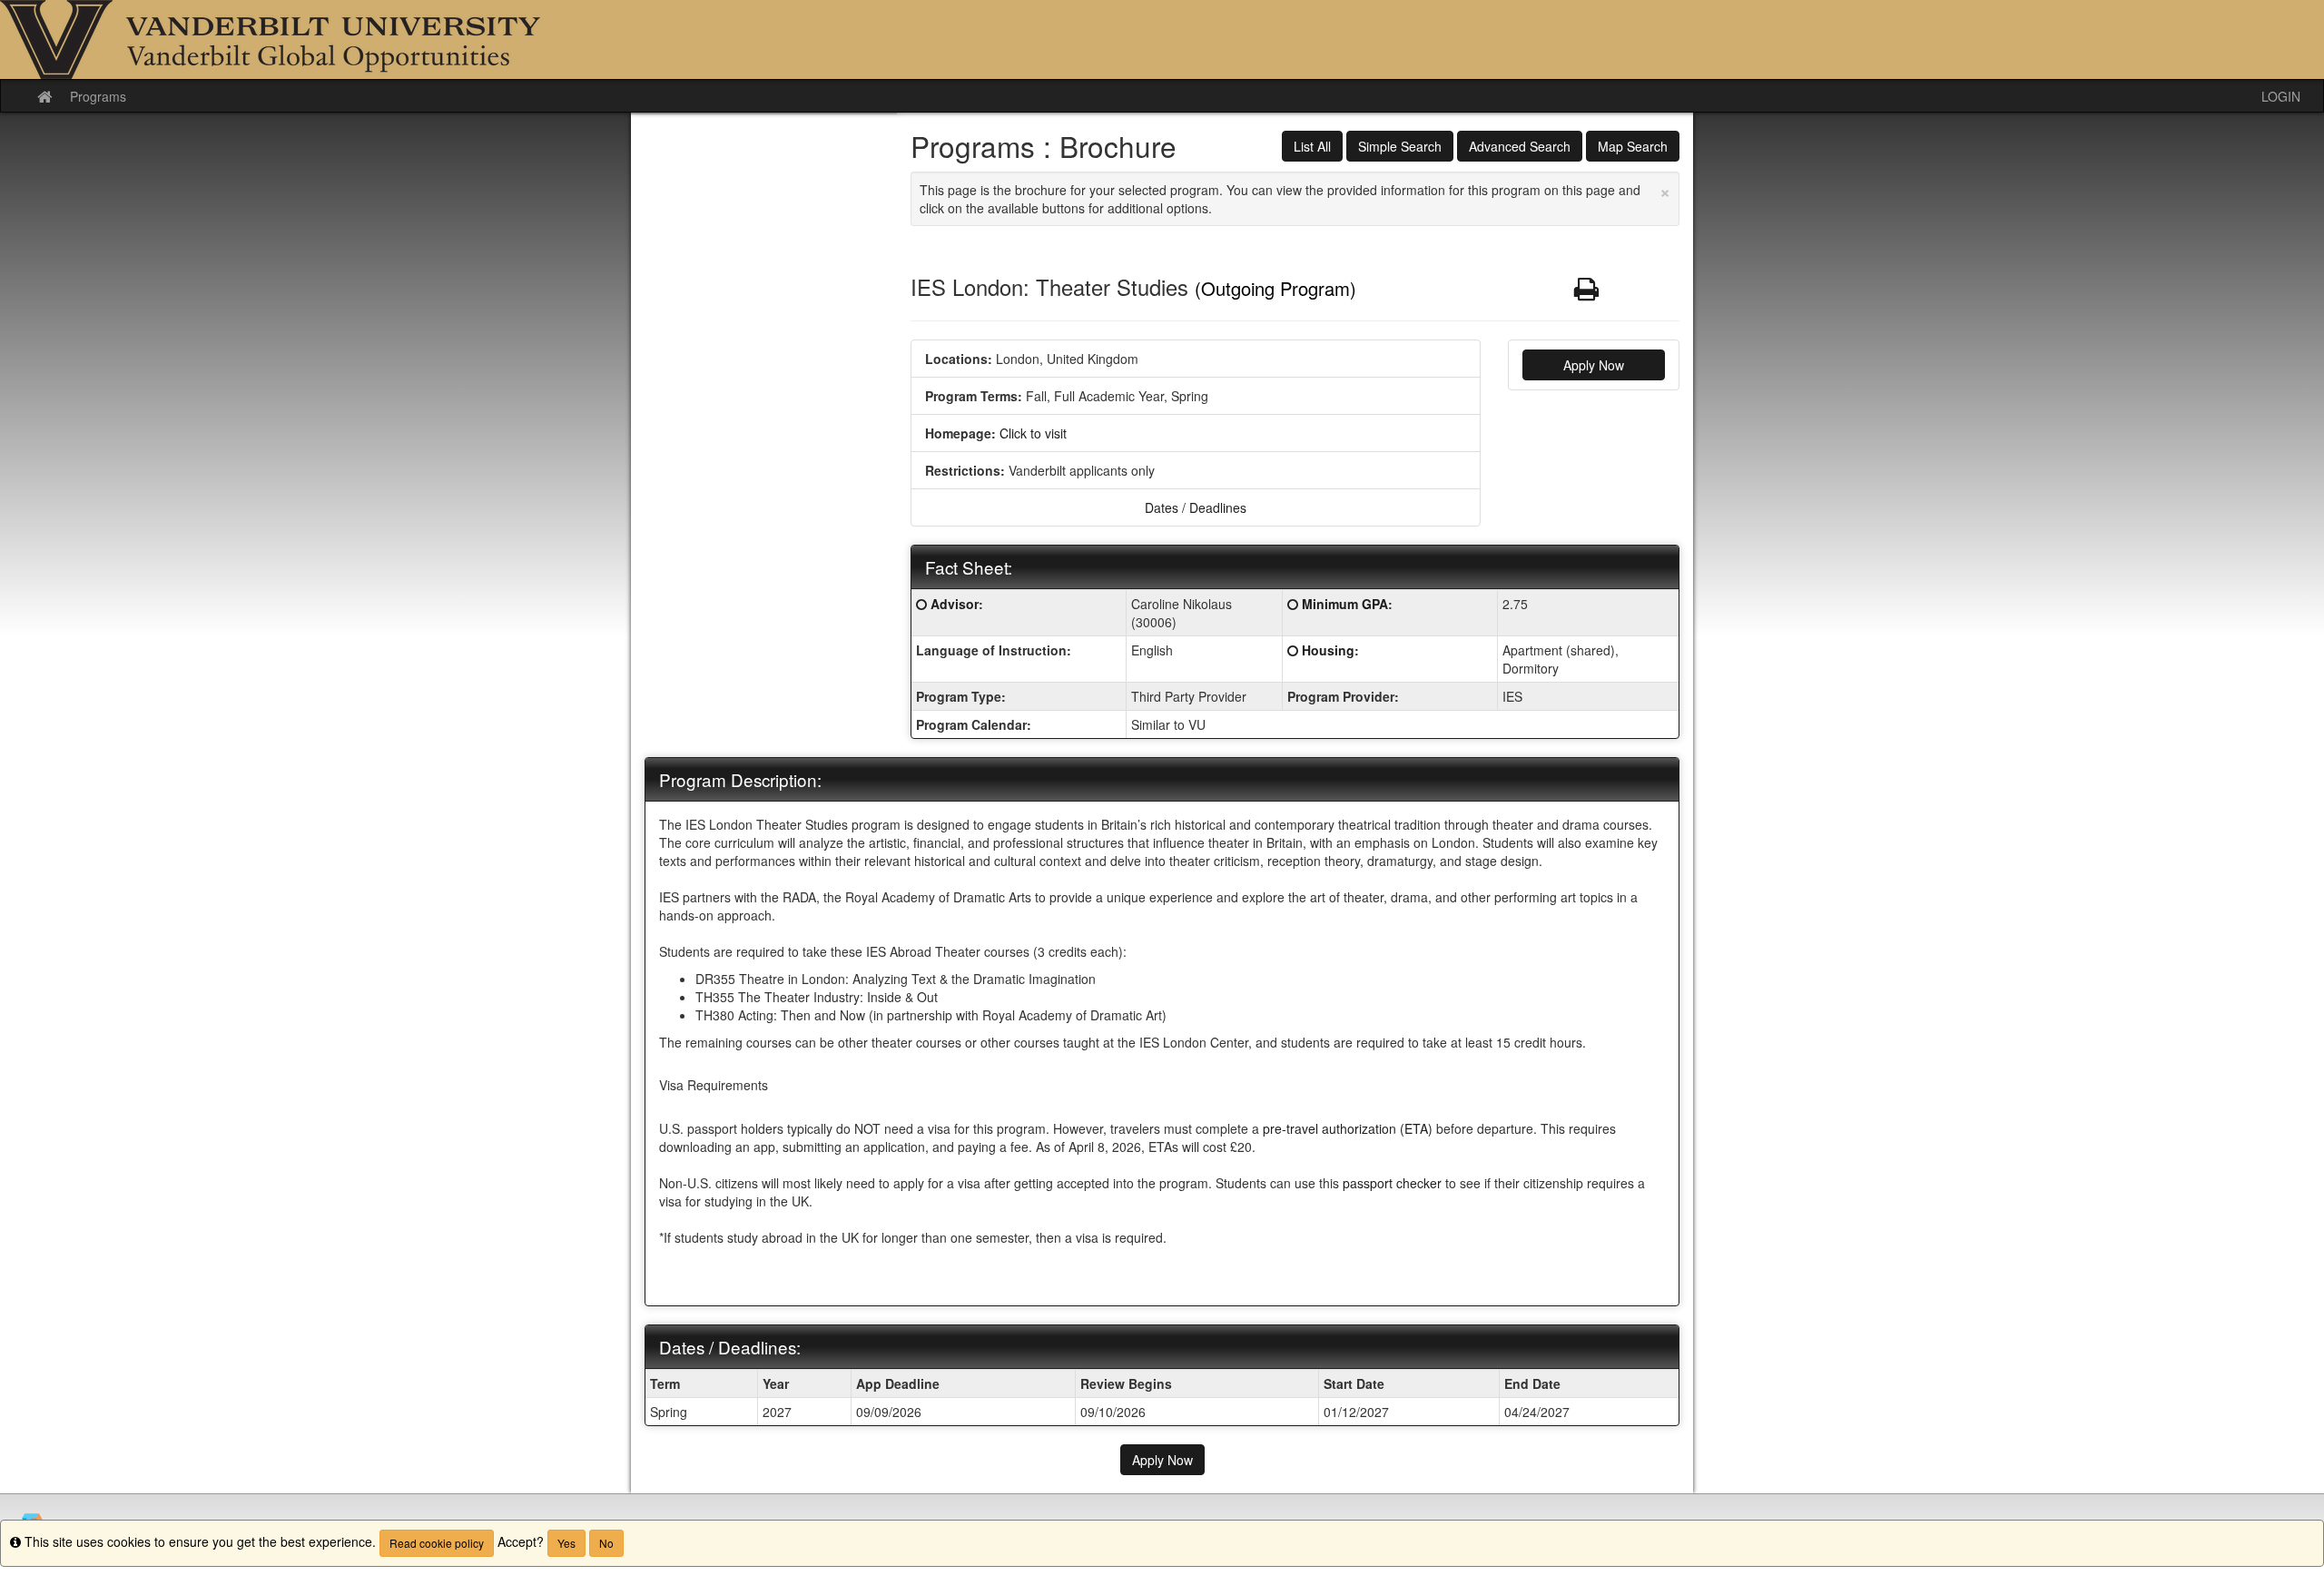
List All (1312, 146)
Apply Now (1594, 365)
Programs (98, 96)
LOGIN (2281, 96)
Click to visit (1033, 433)
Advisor (955, 604)
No (606, 1543)
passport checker (1392, 1183)
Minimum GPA (1345, 604)
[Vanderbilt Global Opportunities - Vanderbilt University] (1162, 39)
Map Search (1633, 146)
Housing (1328, 650)
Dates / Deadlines (1196, 507)
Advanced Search (1520, 146)
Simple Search (1400, 146)
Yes (566, 1543)
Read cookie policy (437, 1543)
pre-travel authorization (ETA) (1348, 1128)
